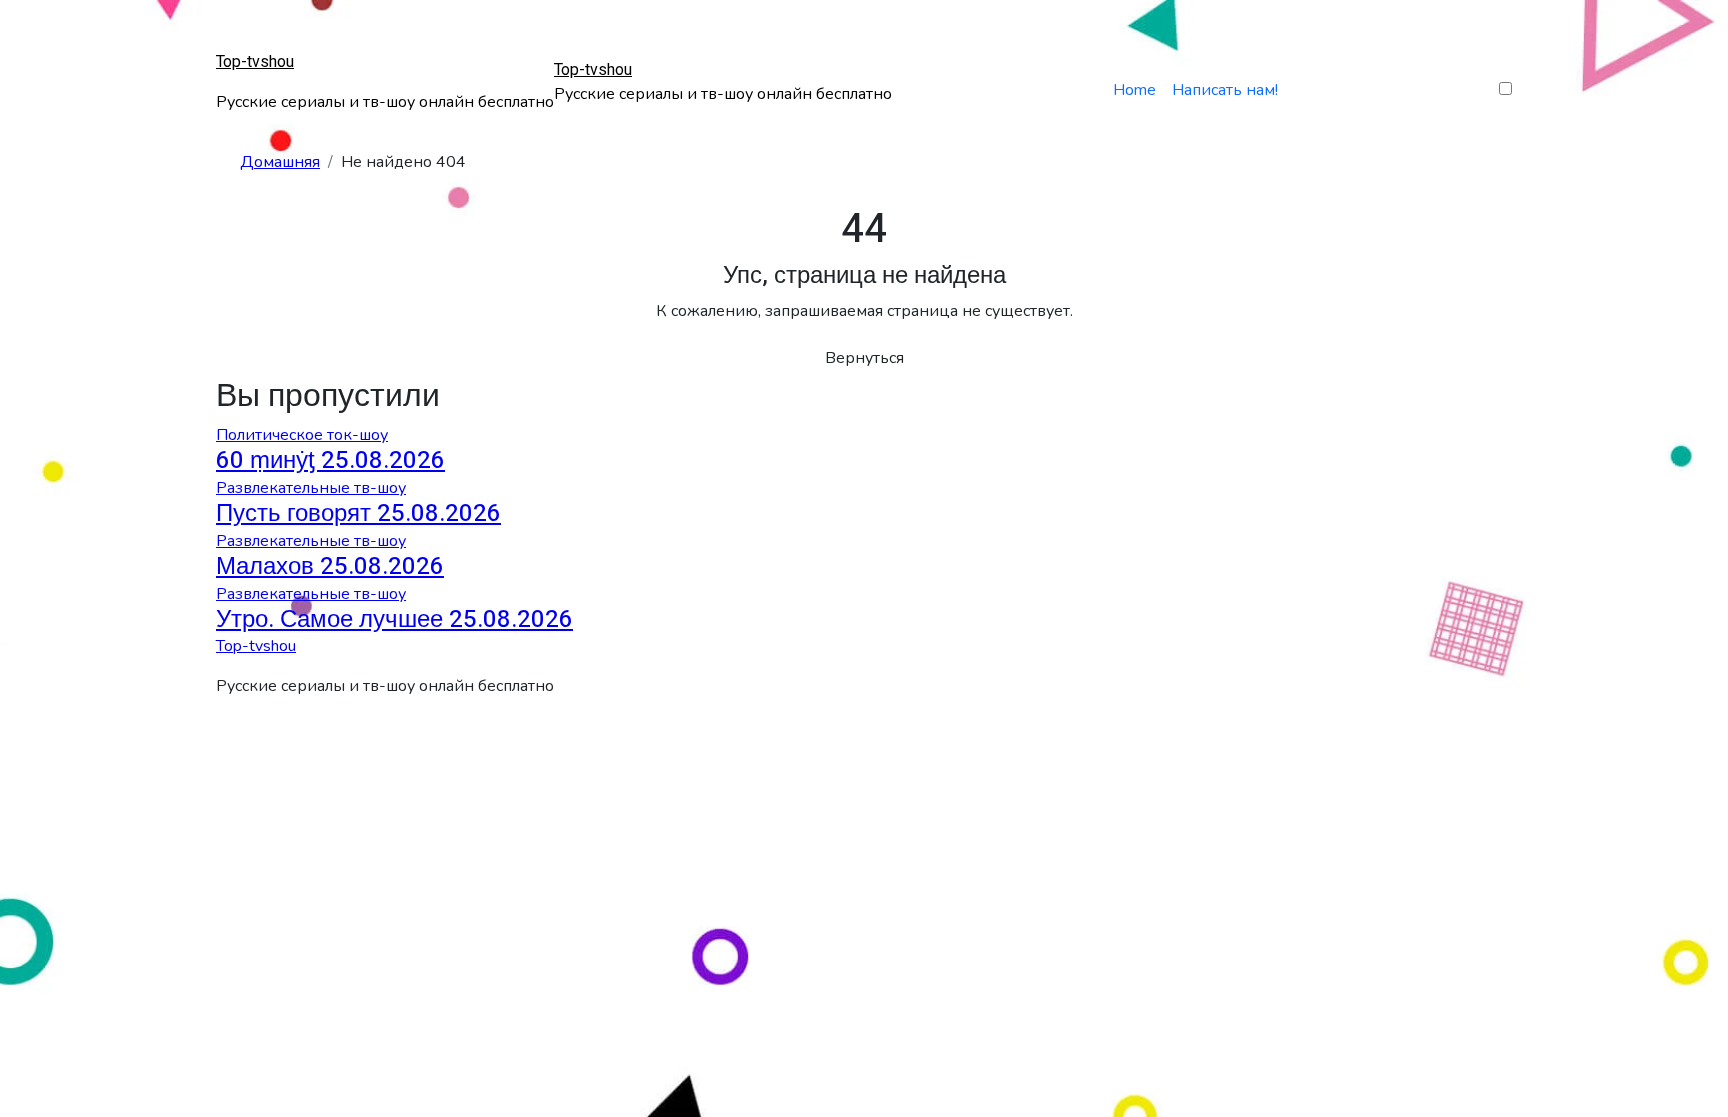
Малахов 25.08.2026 (330, 566)
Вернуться (864, 358)
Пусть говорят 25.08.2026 (358, 513)
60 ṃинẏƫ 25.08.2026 (330, 460)
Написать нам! (1225, 90)
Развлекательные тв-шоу (311, 488)
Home (1134, 90)
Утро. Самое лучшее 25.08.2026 (394, 619)
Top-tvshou (255, 62)
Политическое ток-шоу (302, 435)
